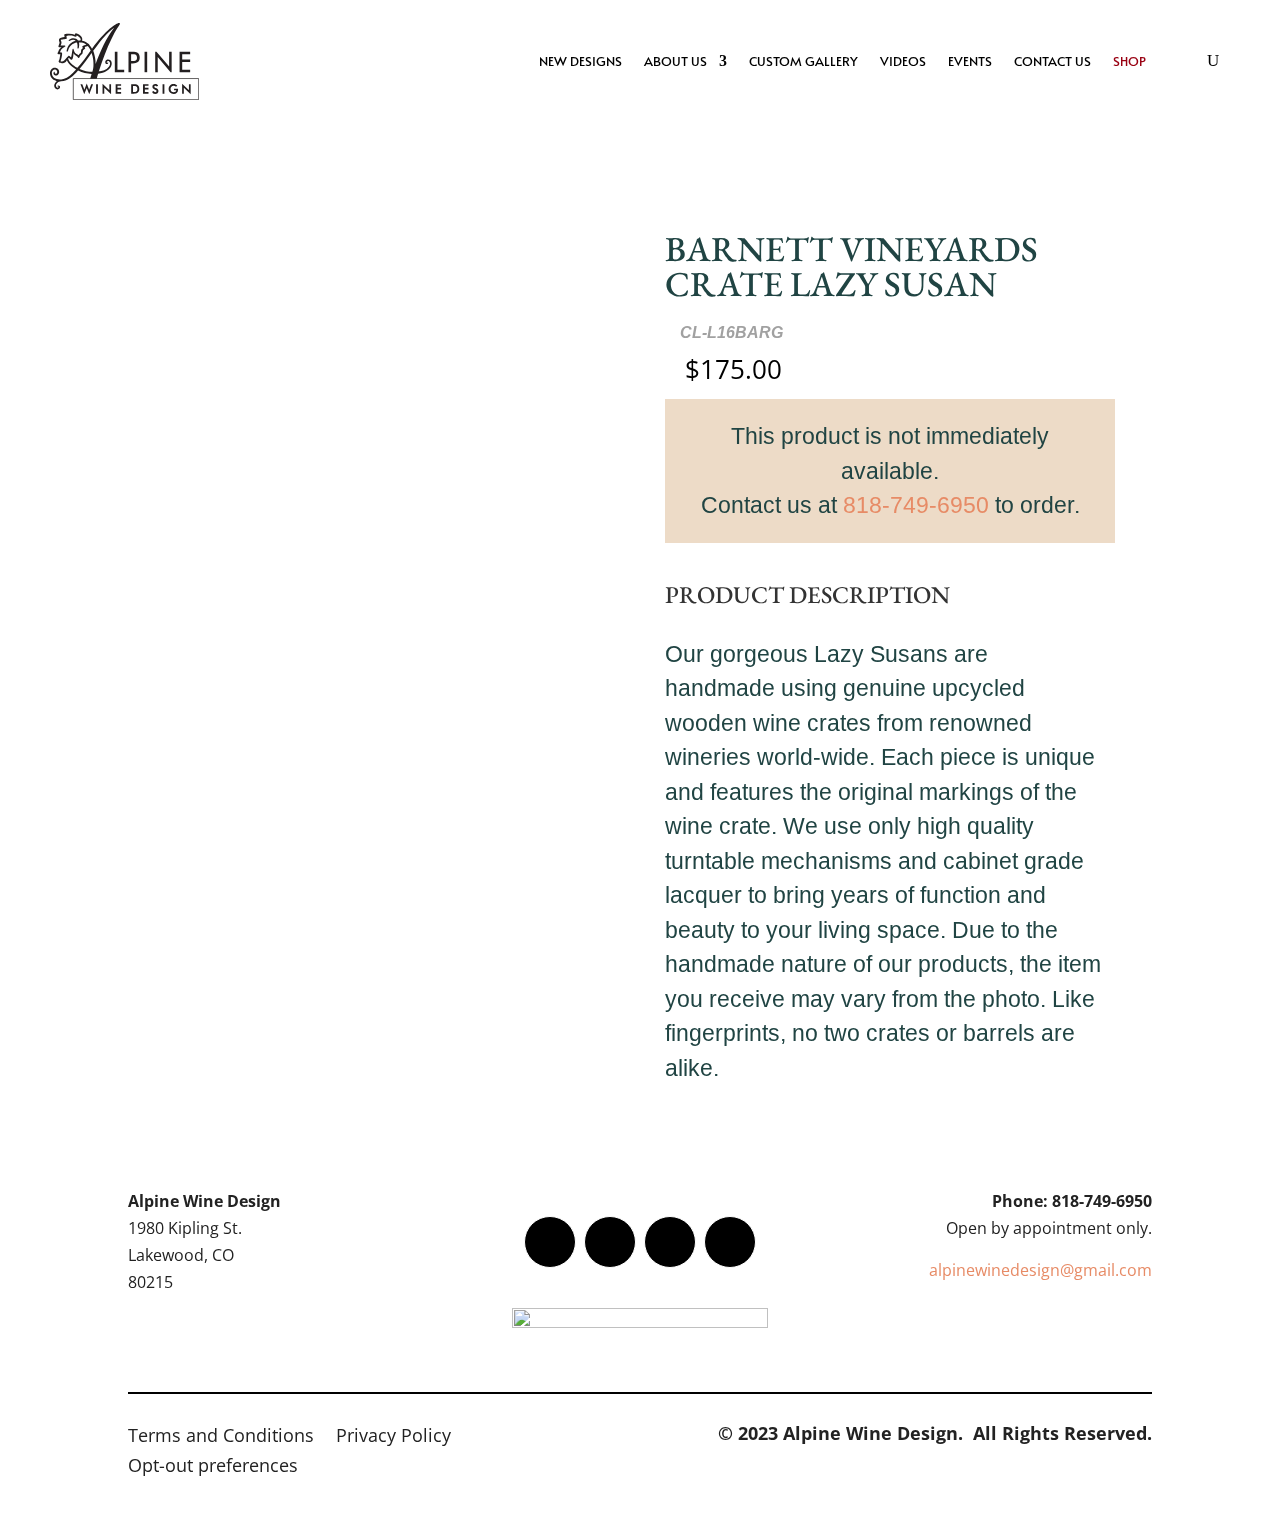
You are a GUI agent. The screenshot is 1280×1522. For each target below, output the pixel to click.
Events (970, 61)
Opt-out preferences (213, 1467)
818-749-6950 (916, 505)
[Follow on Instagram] (670, 1242)
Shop (1129, 61)
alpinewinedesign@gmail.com (1040, 1270)
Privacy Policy (393, 1437)
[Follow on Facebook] (550, 1242)
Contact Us (1052, 61)
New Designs (580, 61)
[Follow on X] (610, 1242)
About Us (675, 61)
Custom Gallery (803, 61)
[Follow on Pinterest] (730, 1242)
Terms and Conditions (221, 1437)
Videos (903, 61)
